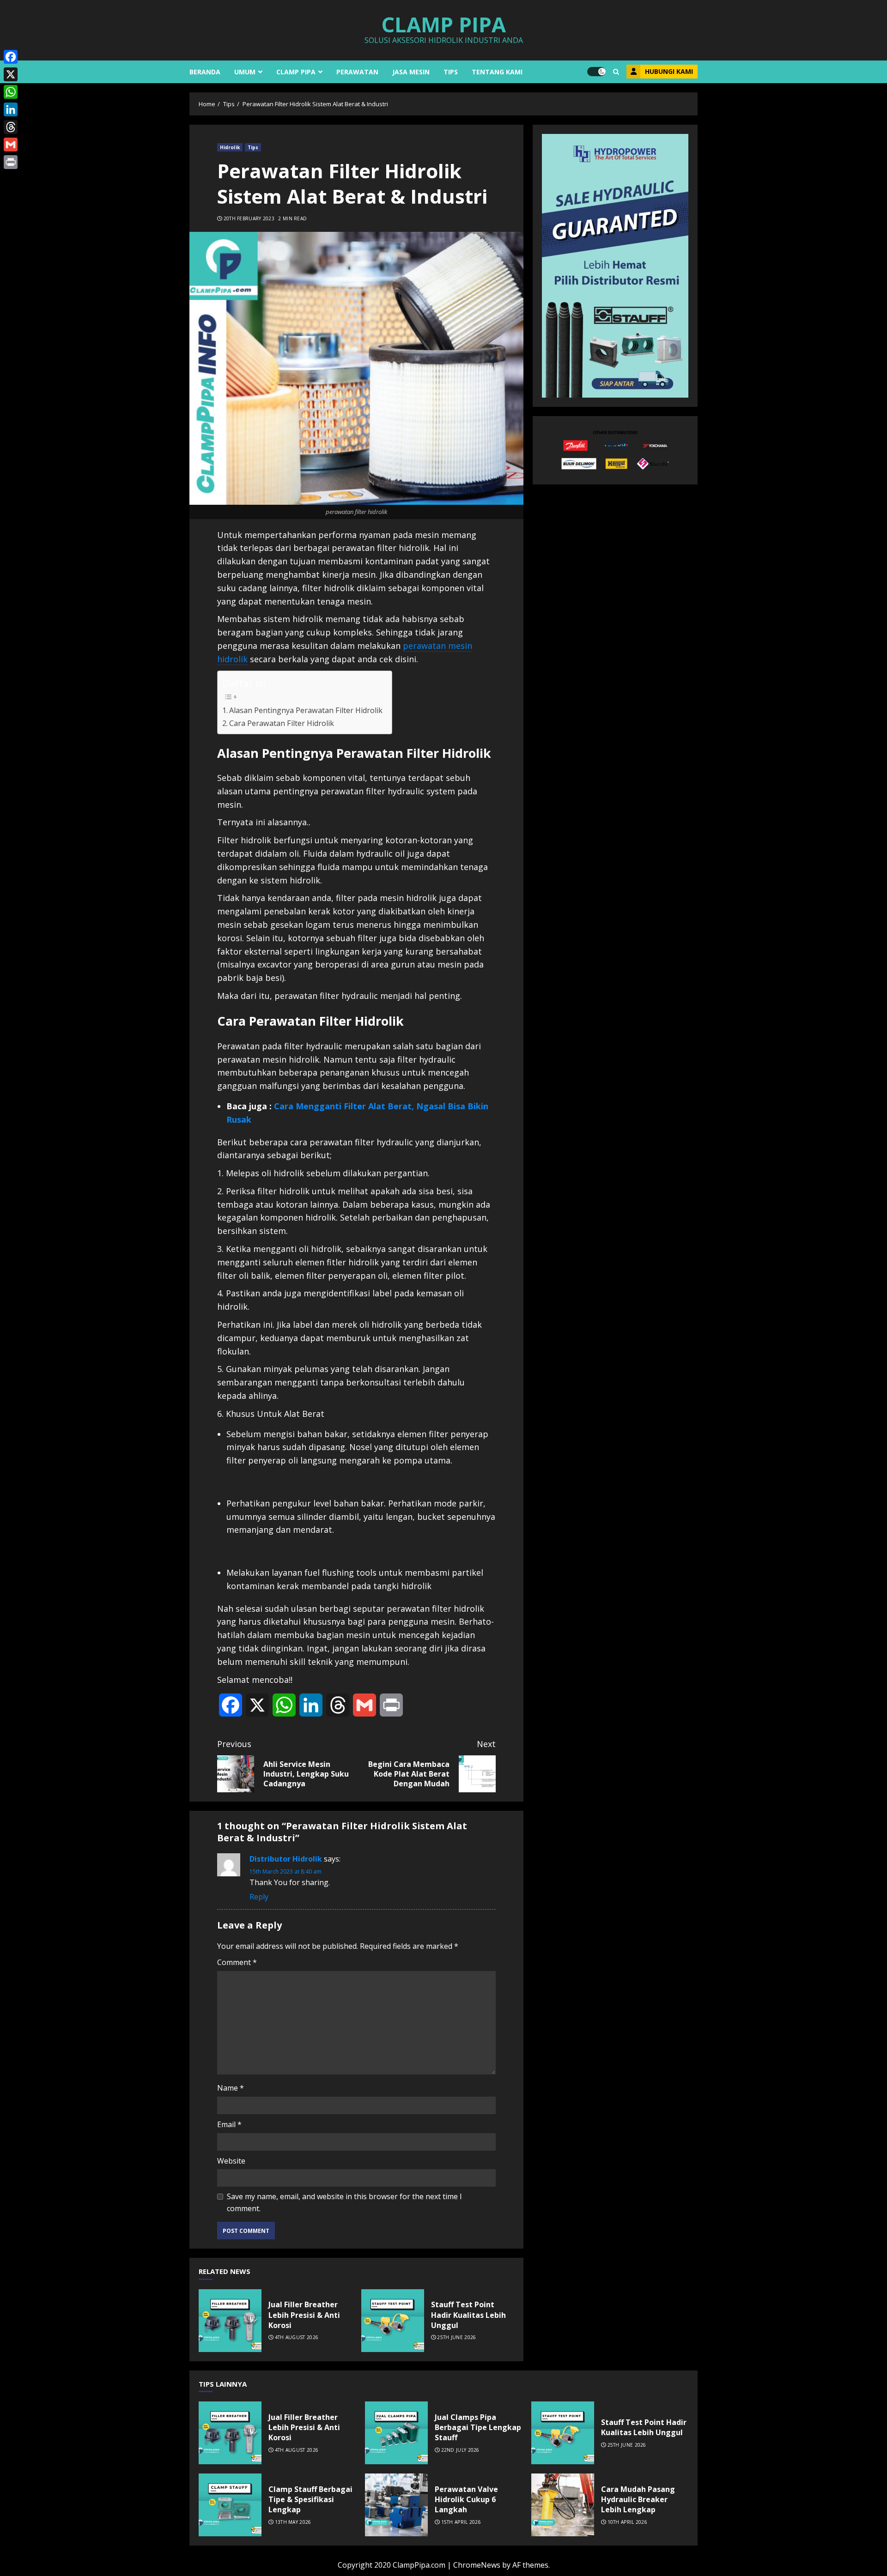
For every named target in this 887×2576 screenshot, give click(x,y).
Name (231, 2088)
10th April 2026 (628, 2522)
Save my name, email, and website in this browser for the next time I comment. (344, 2202)
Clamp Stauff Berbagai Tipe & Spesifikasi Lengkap (230, 2505)
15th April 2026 (461, 2522)
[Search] (616, 72)
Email (229, 2124)
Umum (245, 72)
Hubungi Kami (669, 71)
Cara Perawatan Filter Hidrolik (282, 723)
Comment (237, 1962)
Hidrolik (230, 147)
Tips (451, 72)
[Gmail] (11, 145)
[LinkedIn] (11, 109)
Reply (259, 1897)
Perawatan (357, 72)
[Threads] (11, 127)
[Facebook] (11, 57)
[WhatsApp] (11, 92)
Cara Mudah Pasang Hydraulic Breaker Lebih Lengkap (563, 2505)
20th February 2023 (249, 219)
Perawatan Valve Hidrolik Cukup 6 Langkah (396, 2505)
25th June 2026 (456, 2337)
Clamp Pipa (443, 24)
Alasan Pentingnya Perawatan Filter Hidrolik (306, 710)
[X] (11, 74)
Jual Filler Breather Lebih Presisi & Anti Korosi (230, 2321)
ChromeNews (477, 2565)
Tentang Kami (497, 72)
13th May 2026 (293, 2522)
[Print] (11, 162)
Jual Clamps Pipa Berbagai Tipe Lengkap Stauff (396, 2433)
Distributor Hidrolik (286, 1859)
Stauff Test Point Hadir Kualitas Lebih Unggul (393, 2321)
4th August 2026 (297, 2337)
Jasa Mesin (411, 72)
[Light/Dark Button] (596, 72)
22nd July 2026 (460, 2450)
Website (231, 2161)
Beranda (205, 72)
